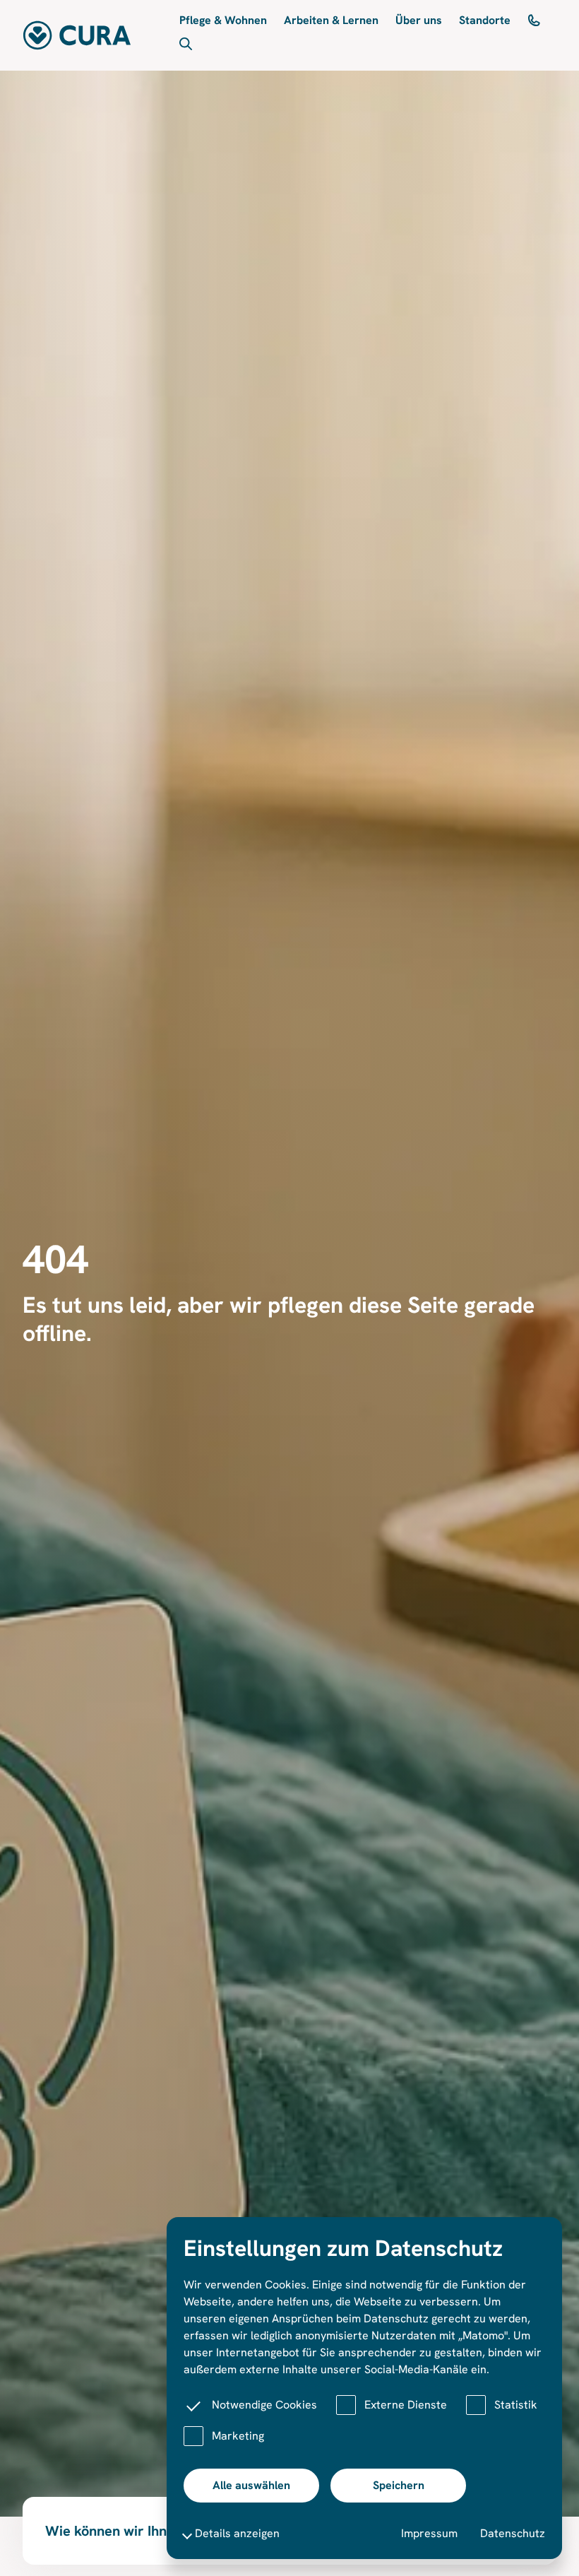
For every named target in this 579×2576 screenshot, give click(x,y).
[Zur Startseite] (77, 35)
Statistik (516, 2405)
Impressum (429, 2533)
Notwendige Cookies (264, 2405)
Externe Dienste (406, 2405)
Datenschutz (513, 2533)
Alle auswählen (251, 2485)
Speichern (399, 2485)
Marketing (238, 2436)
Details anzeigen (237, 2533)
